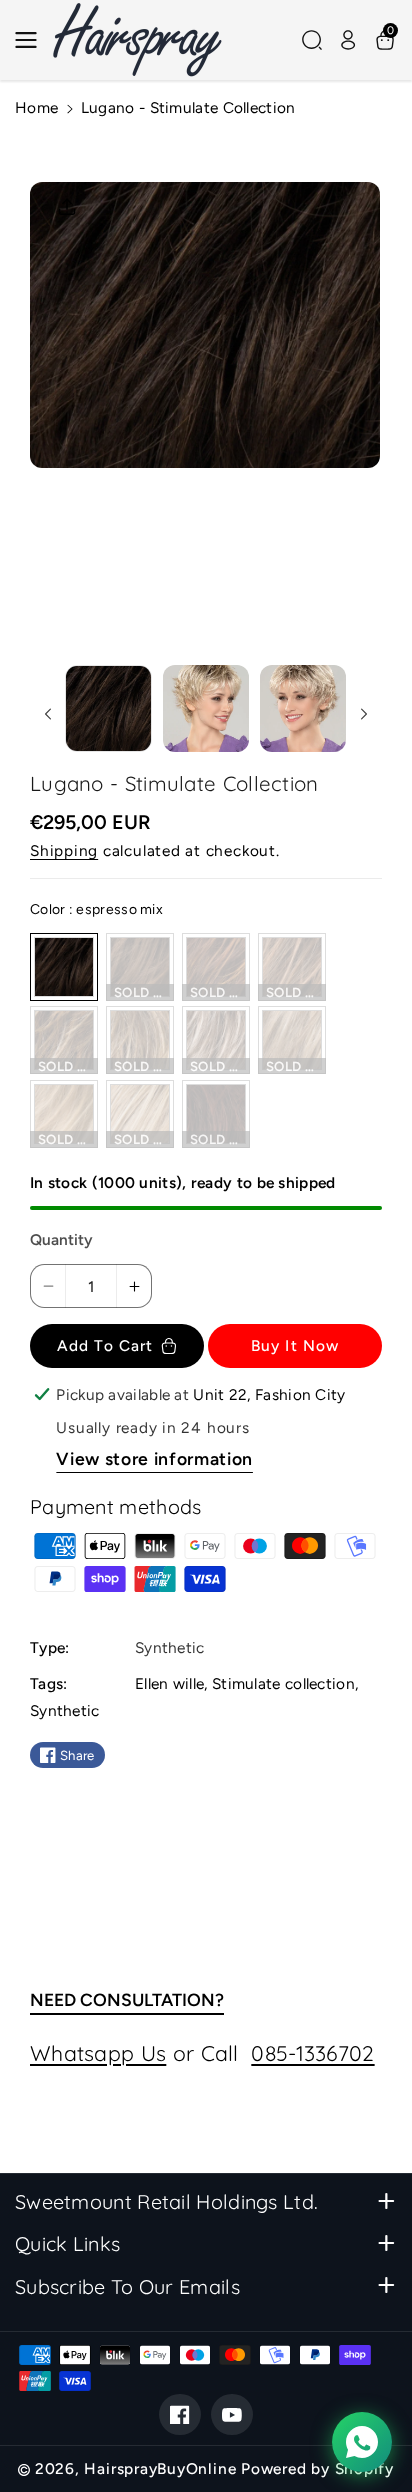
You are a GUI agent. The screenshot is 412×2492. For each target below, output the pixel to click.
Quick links (67, 2243)
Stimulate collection (283, 1683)
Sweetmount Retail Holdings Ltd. (166, 2201)
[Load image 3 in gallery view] (303, 708)
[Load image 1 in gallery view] (108, 708)
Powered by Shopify (317, 2468)
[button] (32, 40)
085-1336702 (312, 2053)
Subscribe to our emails (127, 2286)
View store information (154, 1458)
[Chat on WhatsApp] (362, 2442)
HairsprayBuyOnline (160, 2468)
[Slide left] (47, 713)
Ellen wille (169, 1683)
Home (36, 107)
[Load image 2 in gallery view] (206, 708)
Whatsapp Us (98, 2053)
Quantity (61, 1239)
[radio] (64, 967)
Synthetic (65, 1710)
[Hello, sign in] (348, 40)
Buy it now (295, 1345)
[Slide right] (364, 713)
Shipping (64, 850)
